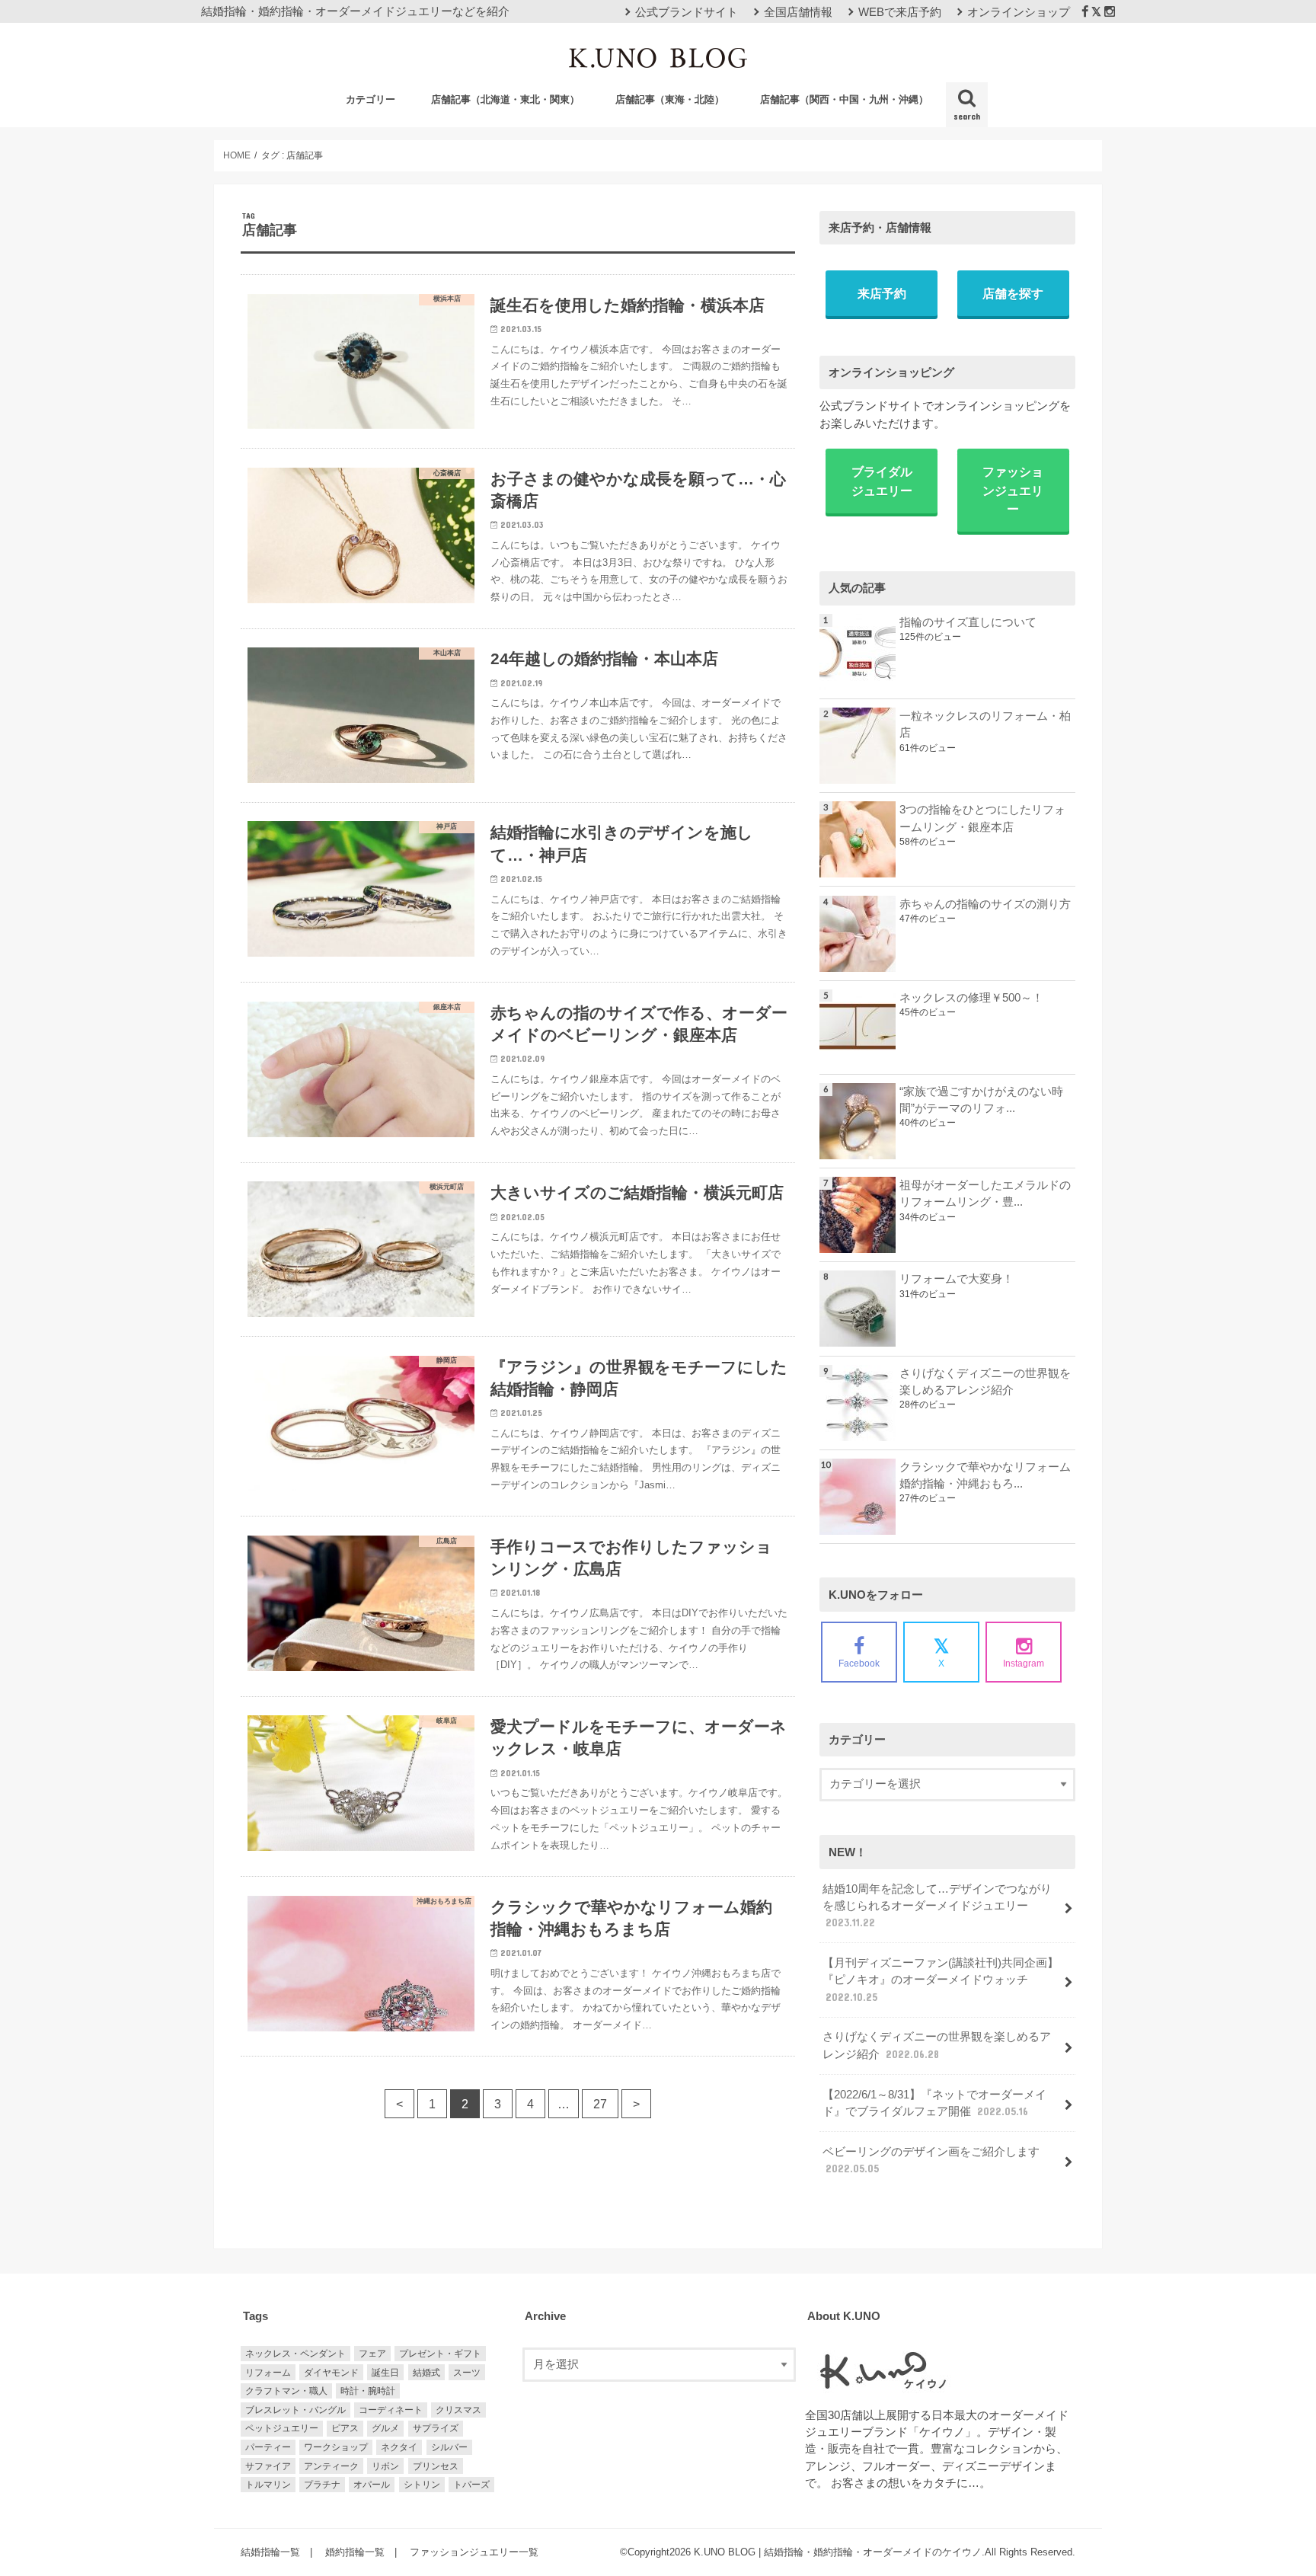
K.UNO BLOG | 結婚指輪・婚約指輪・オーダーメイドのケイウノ (838, 2552)
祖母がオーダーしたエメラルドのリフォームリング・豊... (985, 1194)
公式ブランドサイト (687, 12)
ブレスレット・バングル (295, 2410)
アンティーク (331, 2466)
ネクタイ (399, 2447)
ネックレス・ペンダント (295, 2354)
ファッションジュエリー (1013, 490)
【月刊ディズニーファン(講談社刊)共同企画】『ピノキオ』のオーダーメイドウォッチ (941, 1980)
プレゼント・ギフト (440, 2354)
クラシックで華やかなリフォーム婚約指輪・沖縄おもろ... (985, 1475)
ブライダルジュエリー (882, 481)
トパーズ (471, 2485)
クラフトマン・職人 (286, 2391)
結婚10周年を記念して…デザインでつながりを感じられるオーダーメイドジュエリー (937, 1906)
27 (600, 2104)
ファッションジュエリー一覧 (474, 2552)
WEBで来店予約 (900, 12)
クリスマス (458, 2410)
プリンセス (436, 2466)
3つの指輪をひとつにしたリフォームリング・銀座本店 (982, 818)
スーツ (467, 2373)
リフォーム (268, 2373)
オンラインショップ (1019, 12)
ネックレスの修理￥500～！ (971, 998)
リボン (385, 2466)
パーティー (268, 2447)
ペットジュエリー (282, 2428)
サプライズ (436, 2428)
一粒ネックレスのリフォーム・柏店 (985, 724)
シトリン (422, 2485)
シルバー (449, 2447)
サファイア (268, 2466)
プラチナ (322, 2485)
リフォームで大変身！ (957, 1279)
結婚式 (426, 2373)
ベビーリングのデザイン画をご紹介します (931, 2160)
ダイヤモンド (331, 2373)
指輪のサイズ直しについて (968, 622)
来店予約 (882, 293)
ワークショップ (336, 2447)
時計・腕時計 (368, 2391)
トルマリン (268, 2485)
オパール (372, 2485)
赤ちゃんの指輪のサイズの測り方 (985, 904)
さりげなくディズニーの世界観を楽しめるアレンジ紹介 (985, 1382)
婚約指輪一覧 (355, 2552)
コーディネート (391, 2410)
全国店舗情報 (798, 12)
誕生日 (385, 2373)
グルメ (385, 2428)
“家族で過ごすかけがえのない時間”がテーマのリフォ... (981, 1100)
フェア (372, 2354)
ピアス (345, 2428)
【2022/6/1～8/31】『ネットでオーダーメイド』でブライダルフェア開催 (934, 2103)
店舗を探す (1013, 293)
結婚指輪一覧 (270, 2552)
